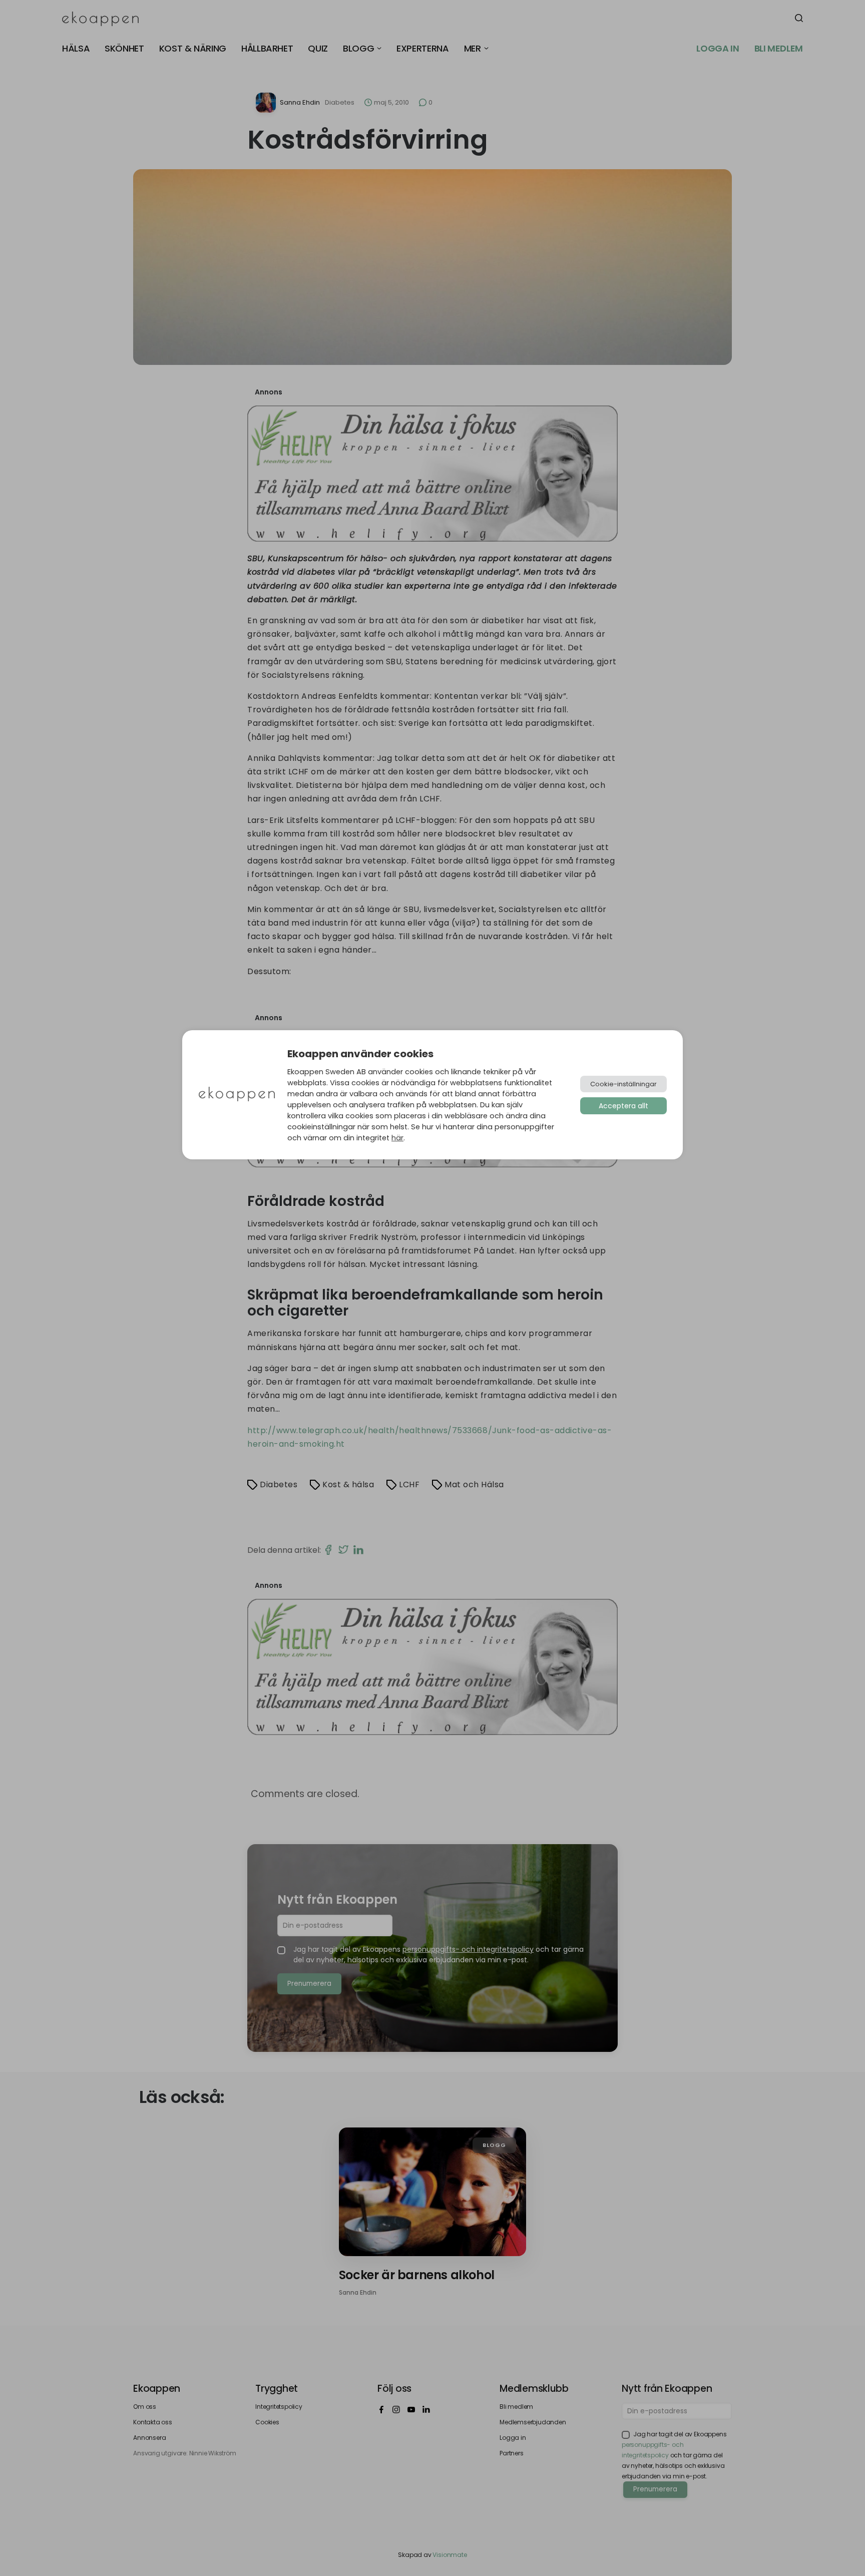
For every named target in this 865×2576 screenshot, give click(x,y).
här (397, 1138)
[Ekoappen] (237, 1095)
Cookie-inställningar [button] (623, 1084)
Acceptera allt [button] (623, 1106)
